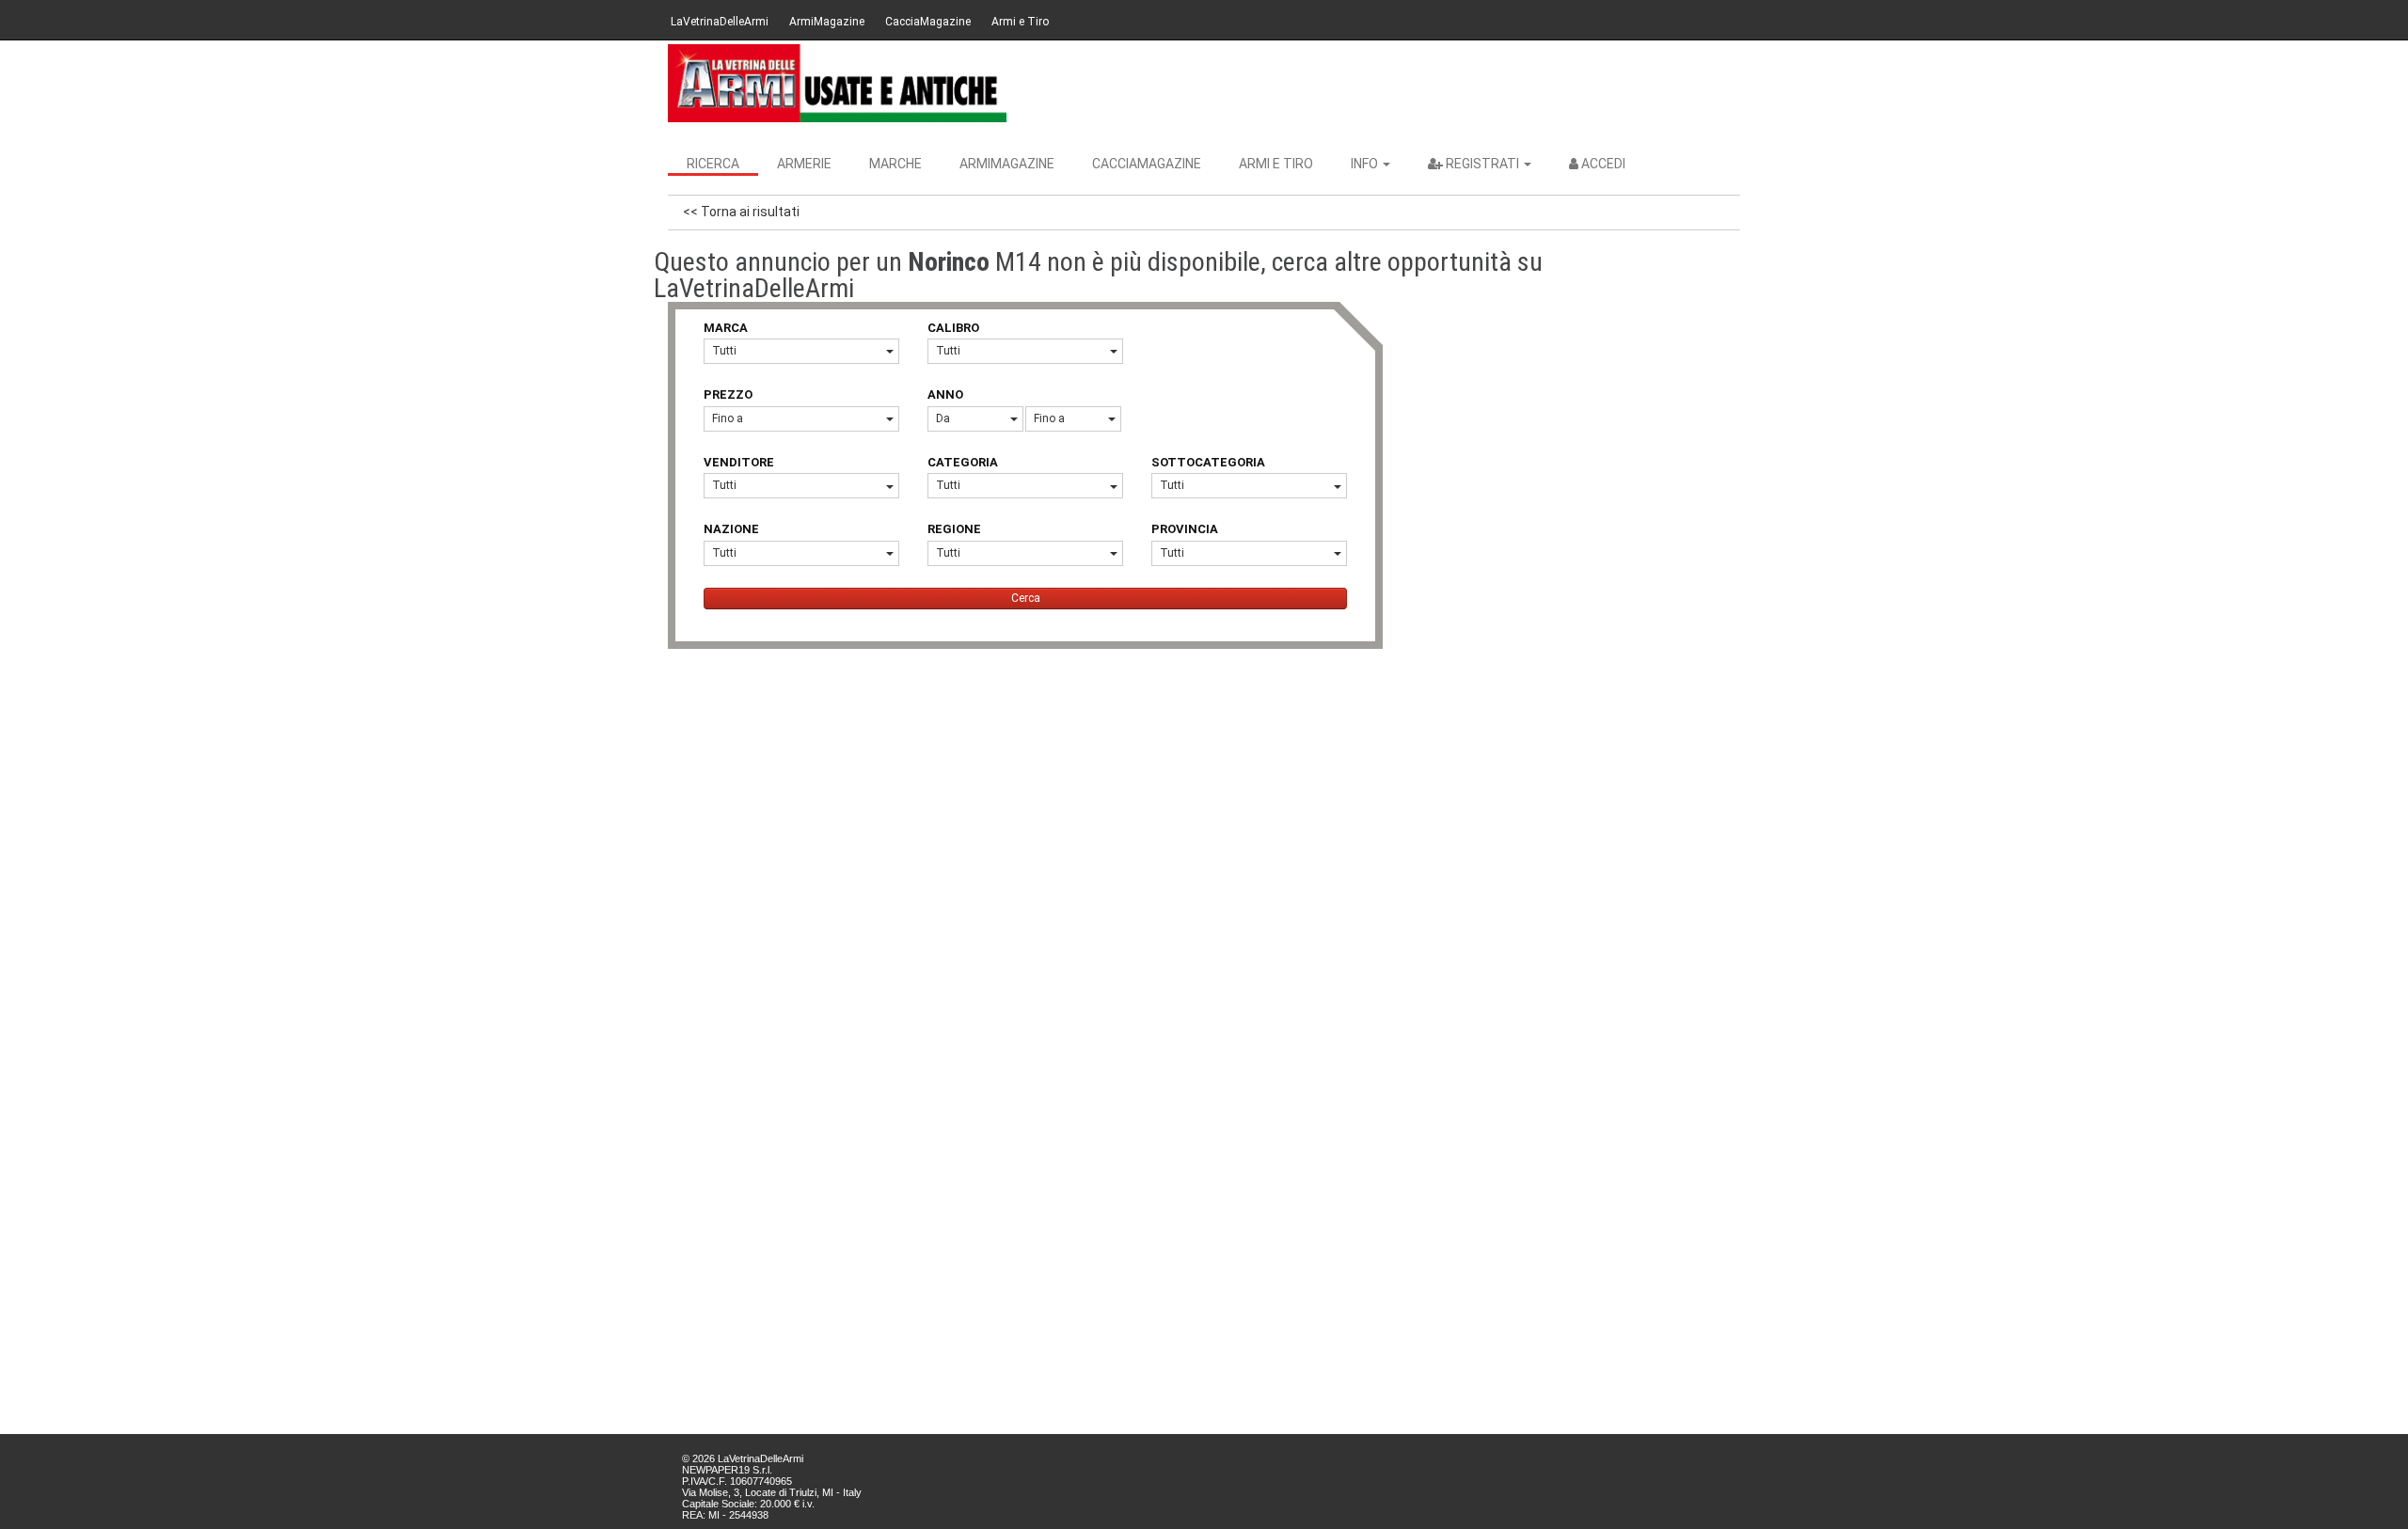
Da (943, 418)
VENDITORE (739, 462)
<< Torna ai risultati (741, 212)
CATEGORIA (963, 462)
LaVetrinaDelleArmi (720, 22)
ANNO (945, 394)
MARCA (726, 328)
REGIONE (954, 529)
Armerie (804, 164)
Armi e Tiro (1020, 22)
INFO (1366, 164)
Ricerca (713, 164)
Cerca (1026, 598)
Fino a (728, 418)
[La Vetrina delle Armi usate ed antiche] (837, 83)
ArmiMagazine (827, 22)
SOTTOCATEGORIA (1208, 462)
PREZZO (728, 394)
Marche (895, 164)
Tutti (724, 351)
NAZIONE (731, 529)
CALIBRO (953, 328)
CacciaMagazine (928, 22)
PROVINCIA (1185, 529)
